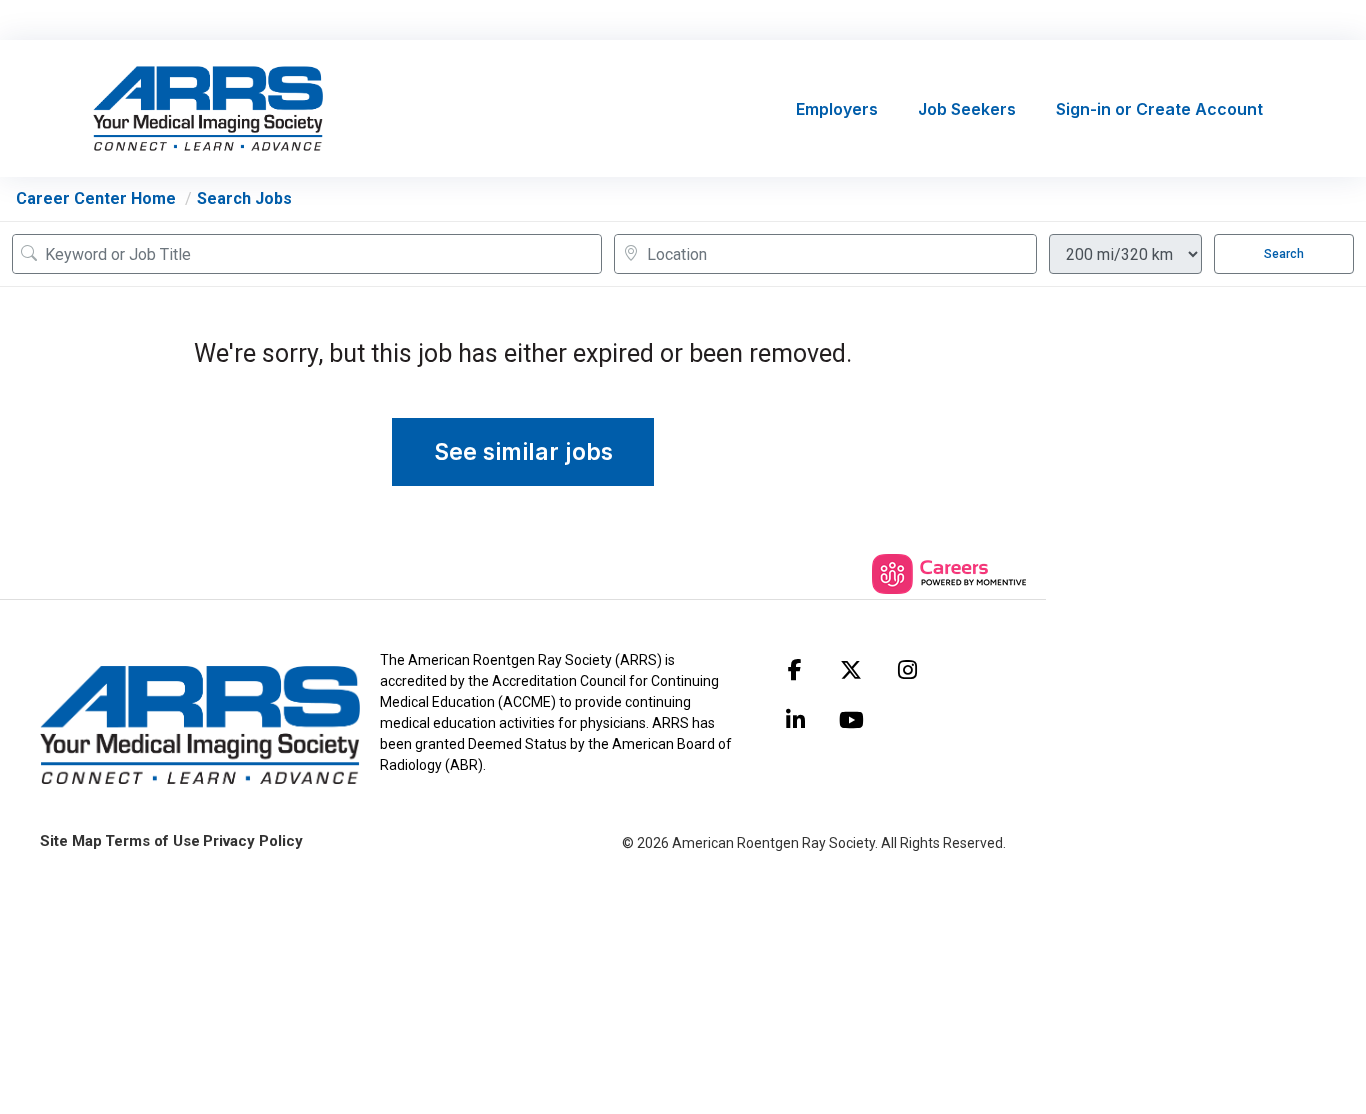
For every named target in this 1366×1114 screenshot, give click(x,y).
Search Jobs (244, 198)
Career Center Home (96, 198)
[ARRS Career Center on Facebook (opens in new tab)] (795, 670)
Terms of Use (152, 841)
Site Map (71, 841)
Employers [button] (837, 109)
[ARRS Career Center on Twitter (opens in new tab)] (851, 670)
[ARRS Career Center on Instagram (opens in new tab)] (907, 670)
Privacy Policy (253, 841)
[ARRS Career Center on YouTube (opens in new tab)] (851, 720)
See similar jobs (523, 452)
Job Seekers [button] (967, 109)
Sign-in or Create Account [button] (1159, 109)
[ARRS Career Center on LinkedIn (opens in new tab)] (795, 720)
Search (1284, 254)
